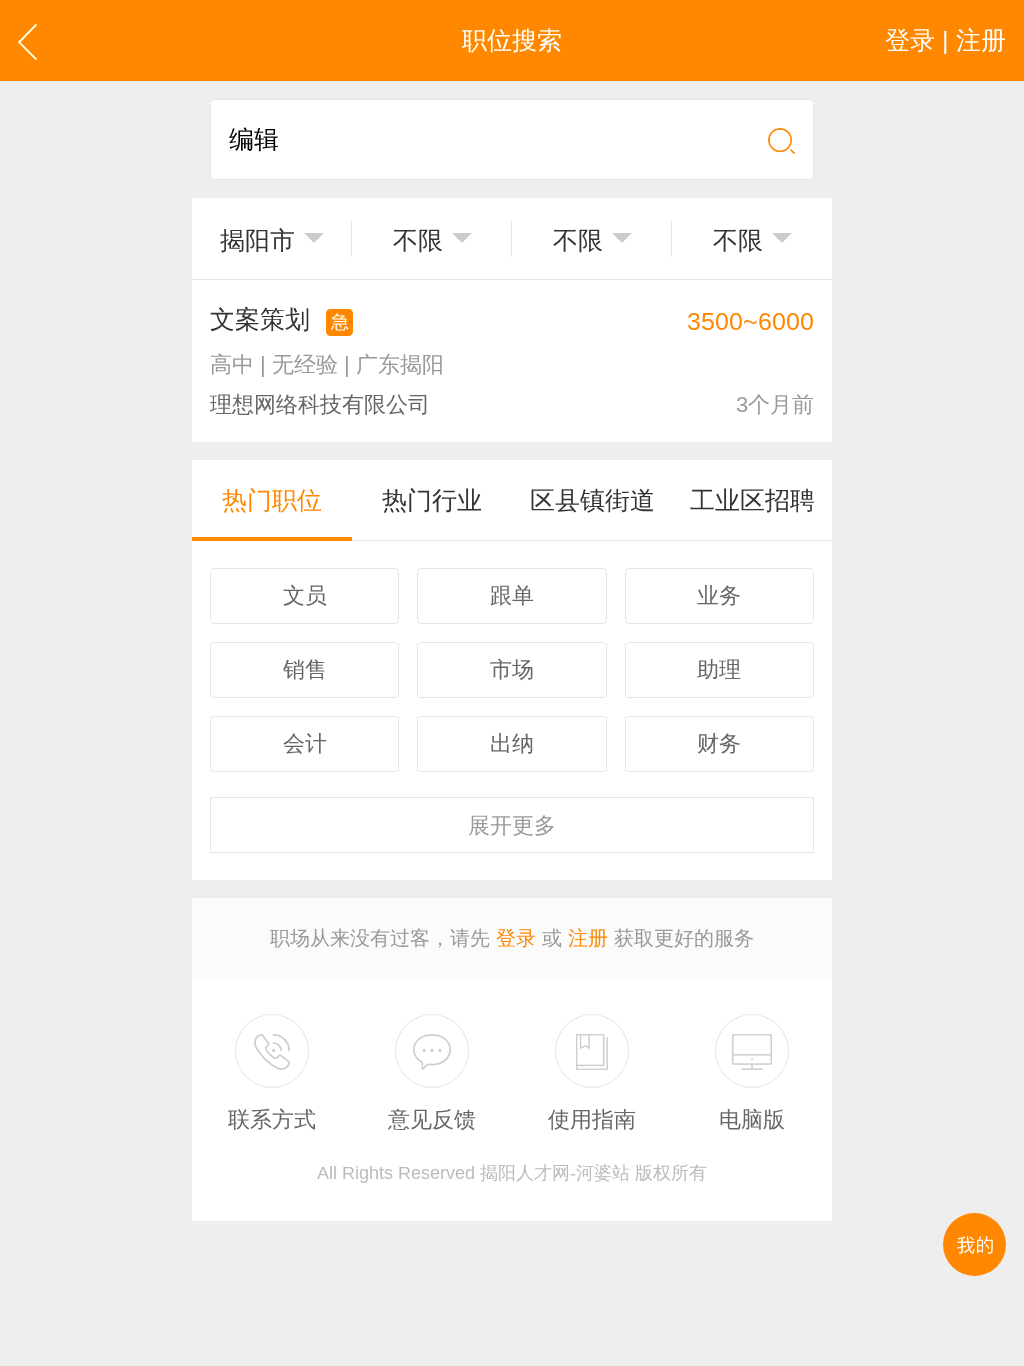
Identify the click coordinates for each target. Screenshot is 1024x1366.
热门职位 (272, 500)
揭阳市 (257, 240)
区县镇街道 (592, 500)
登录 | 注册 (945, 40)
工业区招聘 (752, 500)
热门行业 (432, 500)
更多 (512, 825)
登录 (516, 938)
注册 (588, 938)
